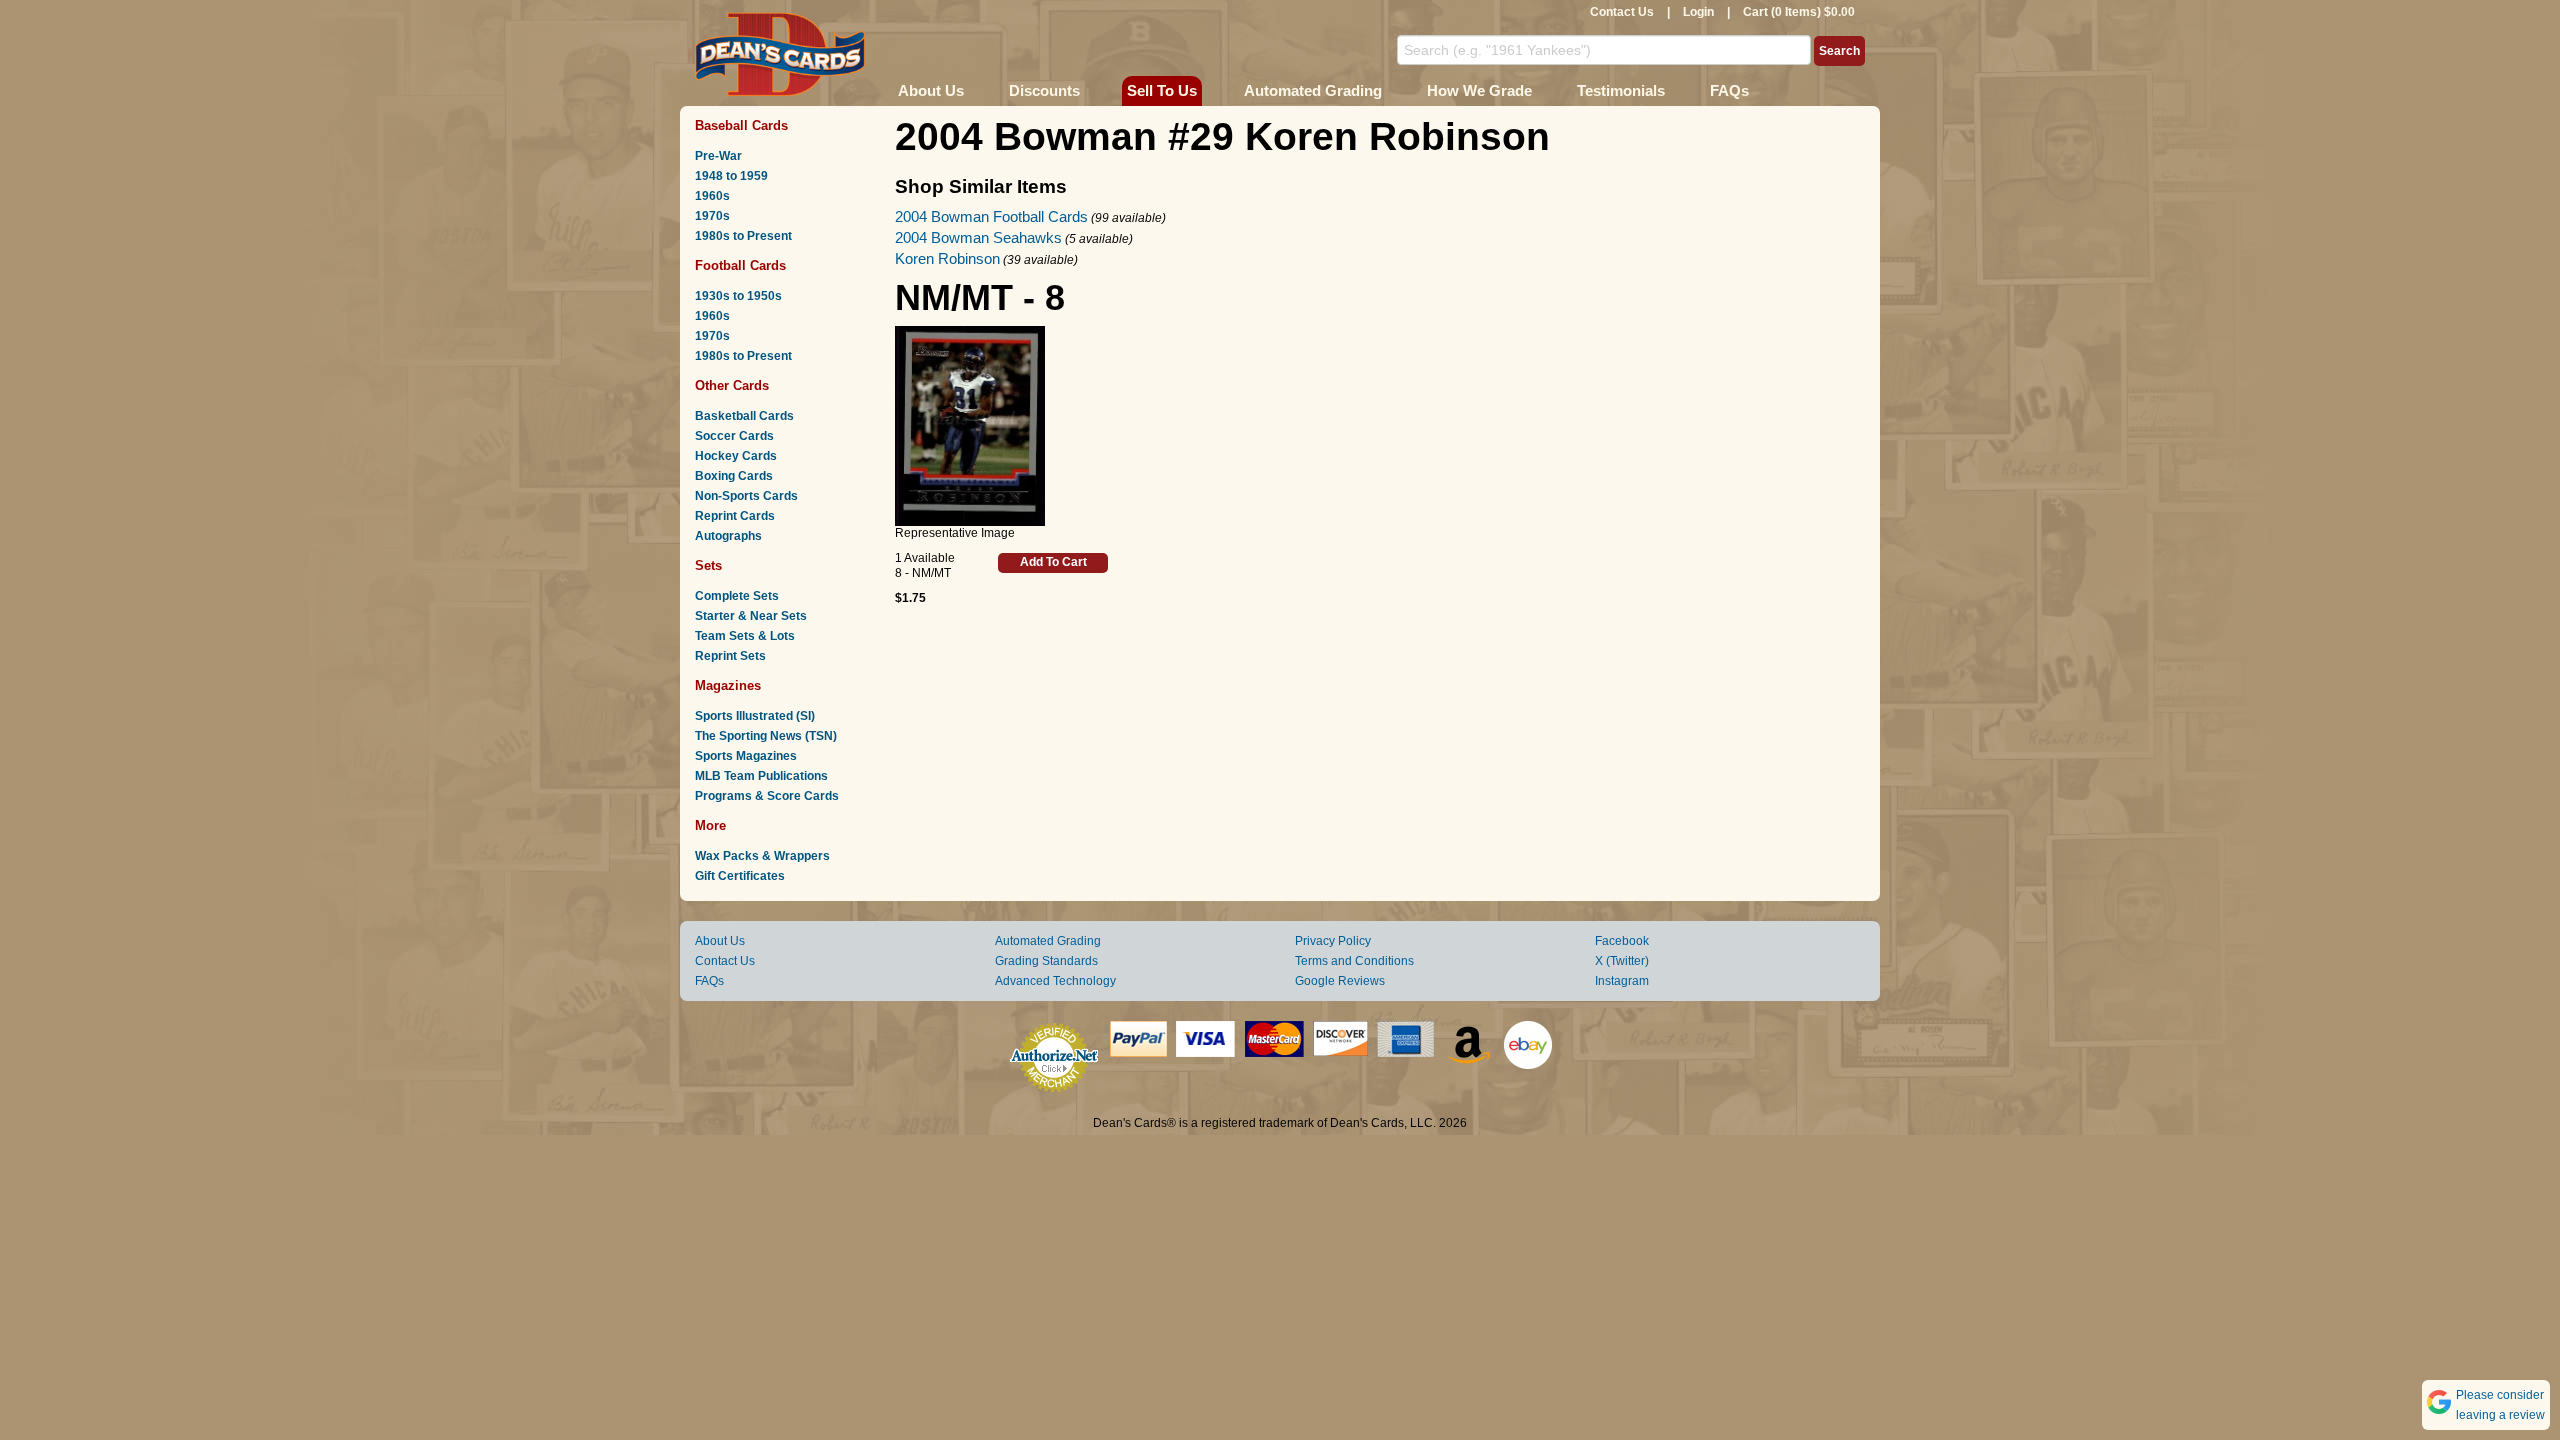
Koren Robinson (947, 258)
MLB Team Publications (761, 776)
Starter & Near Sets (751, 616)
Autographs (728, 536)
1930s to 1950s (738, 296)
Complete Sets (737, 596)
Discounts (1044, 90)
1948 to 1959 (731, 176)
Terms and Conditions (1354, 961)
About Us (931, 90)
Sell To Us (1162, 90)
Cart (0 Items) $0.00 (1799, 12)
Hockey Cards (736, 456)
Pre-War (718, 156)
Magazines (728, 685)
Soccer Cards (734, 436)
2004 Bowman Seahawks (978, 237)
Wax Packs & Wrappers (762, 856)
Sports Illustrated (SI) (755, 716)
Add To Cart (1053, 562)
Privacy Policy (1333, 941)
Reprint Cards (735, 516)
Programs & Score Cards (767, 796)
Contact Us (1622, 12)
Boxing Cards (734, 476)
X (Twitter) (1622, 961)
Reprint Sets (730, 656)
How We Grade (1479, 90)
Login (1698, 12)
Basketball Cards (744, 416)
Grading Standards (1046, 961)
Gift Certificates (740, 876)
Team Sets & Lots (745, 636)
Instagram (1622, 981)
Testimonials (1621, 90)
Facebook (1622, 941)
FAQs (1729, 90)
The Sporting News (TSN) (766, 736)
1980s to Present (743, 236)
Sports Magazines (746, 756)
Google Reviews (1340, 981)
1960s (712, 196)
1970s (712, 216)
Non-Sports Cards (746, 496)
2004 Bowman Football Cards (991, 216)
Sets (708, 565)
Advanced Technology (1055, 981)
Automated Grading (1313, 90)
